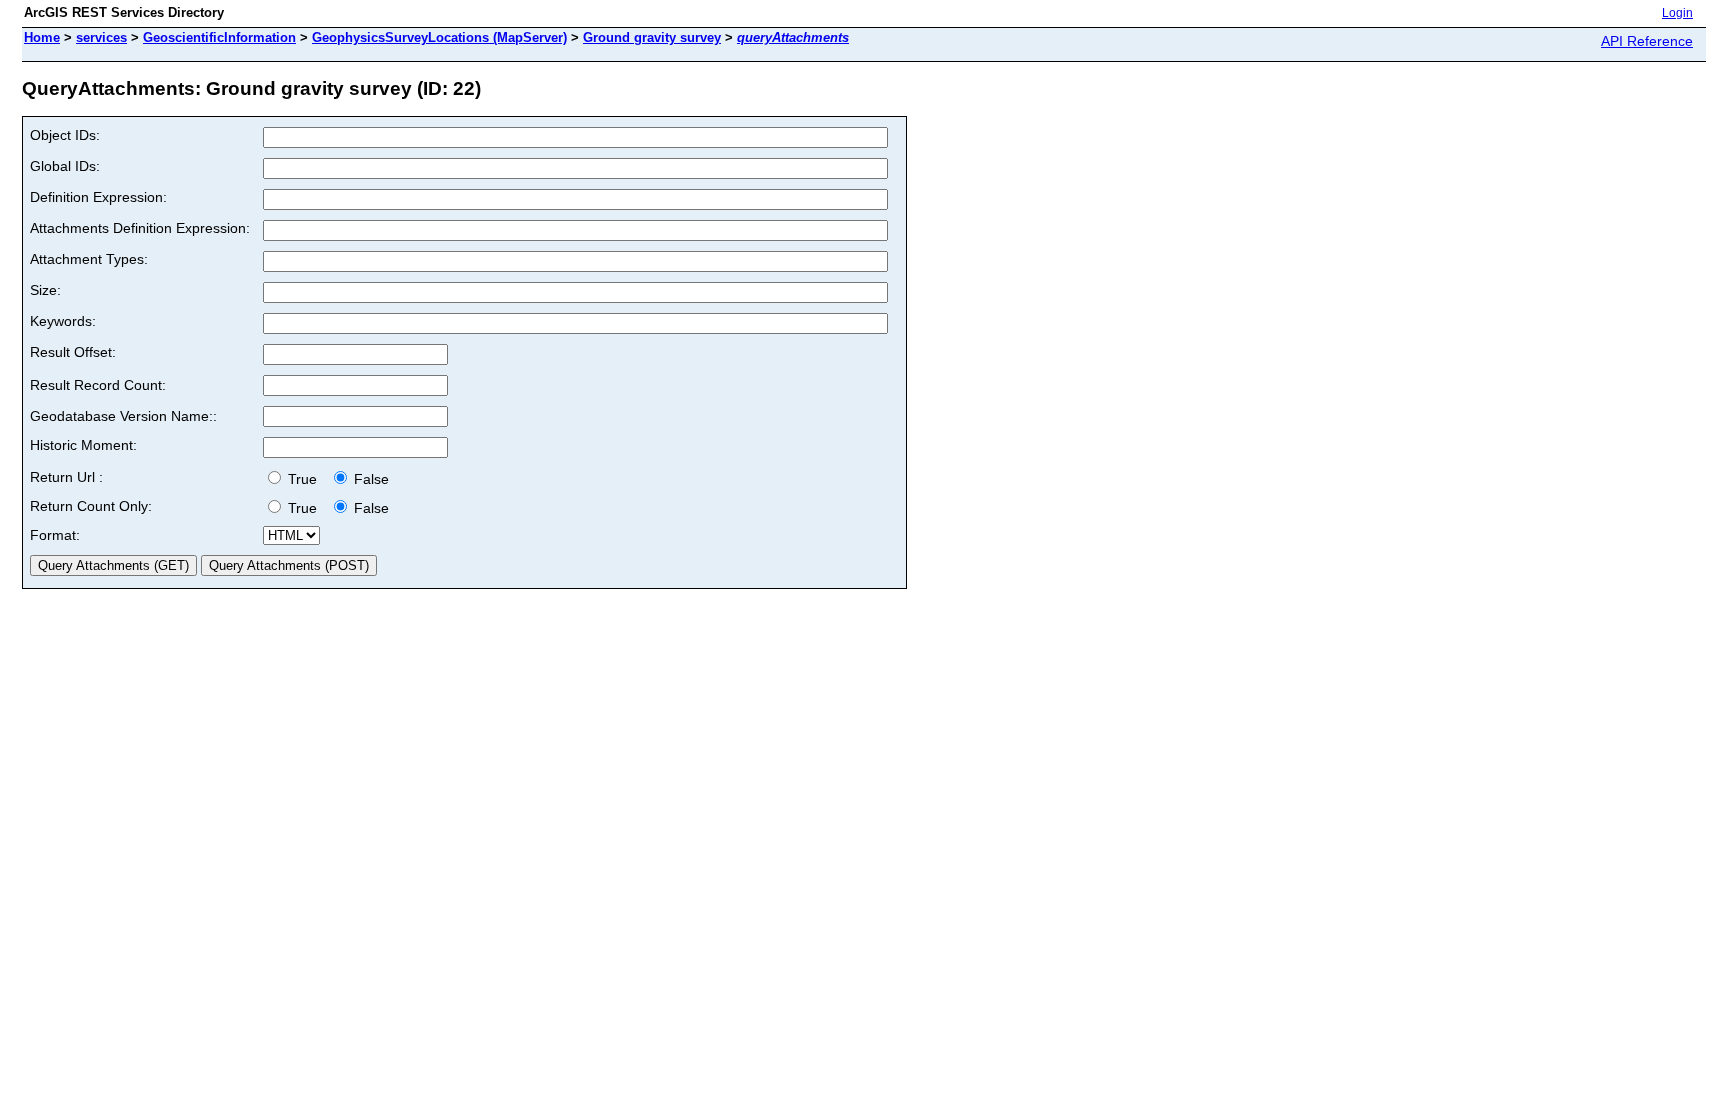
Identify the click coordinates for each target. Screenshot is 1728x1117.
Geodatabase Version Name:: (123, 416)
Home (42, 37)
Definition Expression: (98, 197)
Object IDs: (65, 135)
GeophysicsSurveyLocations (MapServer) (439, 37)
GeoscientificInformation (219, 37)
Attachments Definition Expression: (140, 228)
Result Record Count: (98, 385)
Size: (45, 290)
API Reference (1647, 41)
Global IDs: (65, 166)
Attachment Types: (89, 259)
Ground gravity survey (652, 37)
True (304, 479)
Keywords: (63, 321)
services (101, 37)
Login (1677, 13)
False (369, 479)
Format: (55, 535)
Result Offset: (73, 352)
